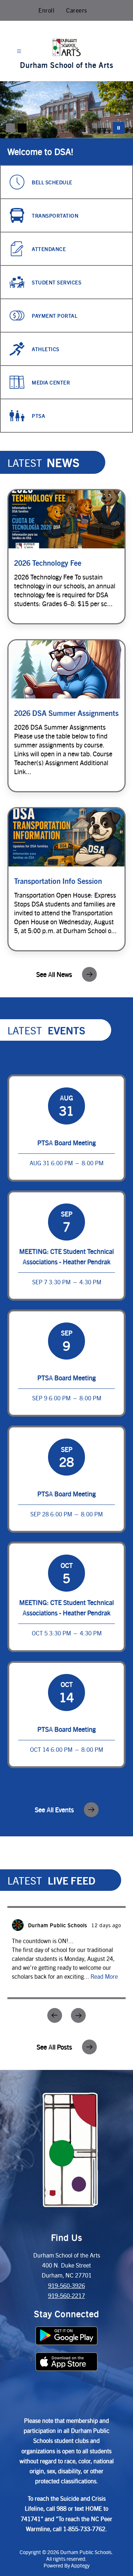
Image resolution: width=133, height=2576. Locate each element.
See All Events (54, 1809)
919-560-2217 (66, 2296)
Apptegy (80, 2565)
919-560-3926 (66, 2286)
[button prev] (55, 2015)
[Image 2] (22, 128)
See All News (54, 974)
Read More (104, 1976)
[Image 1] (10, 128)
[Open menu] (19, 51)
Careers (77, 10)
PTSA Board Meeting (66, 1142)
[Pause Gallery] (119, 128)
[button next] (78, 2015)
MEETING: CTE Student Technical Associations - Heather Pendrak (66, 1256)
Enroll (46, 10)
